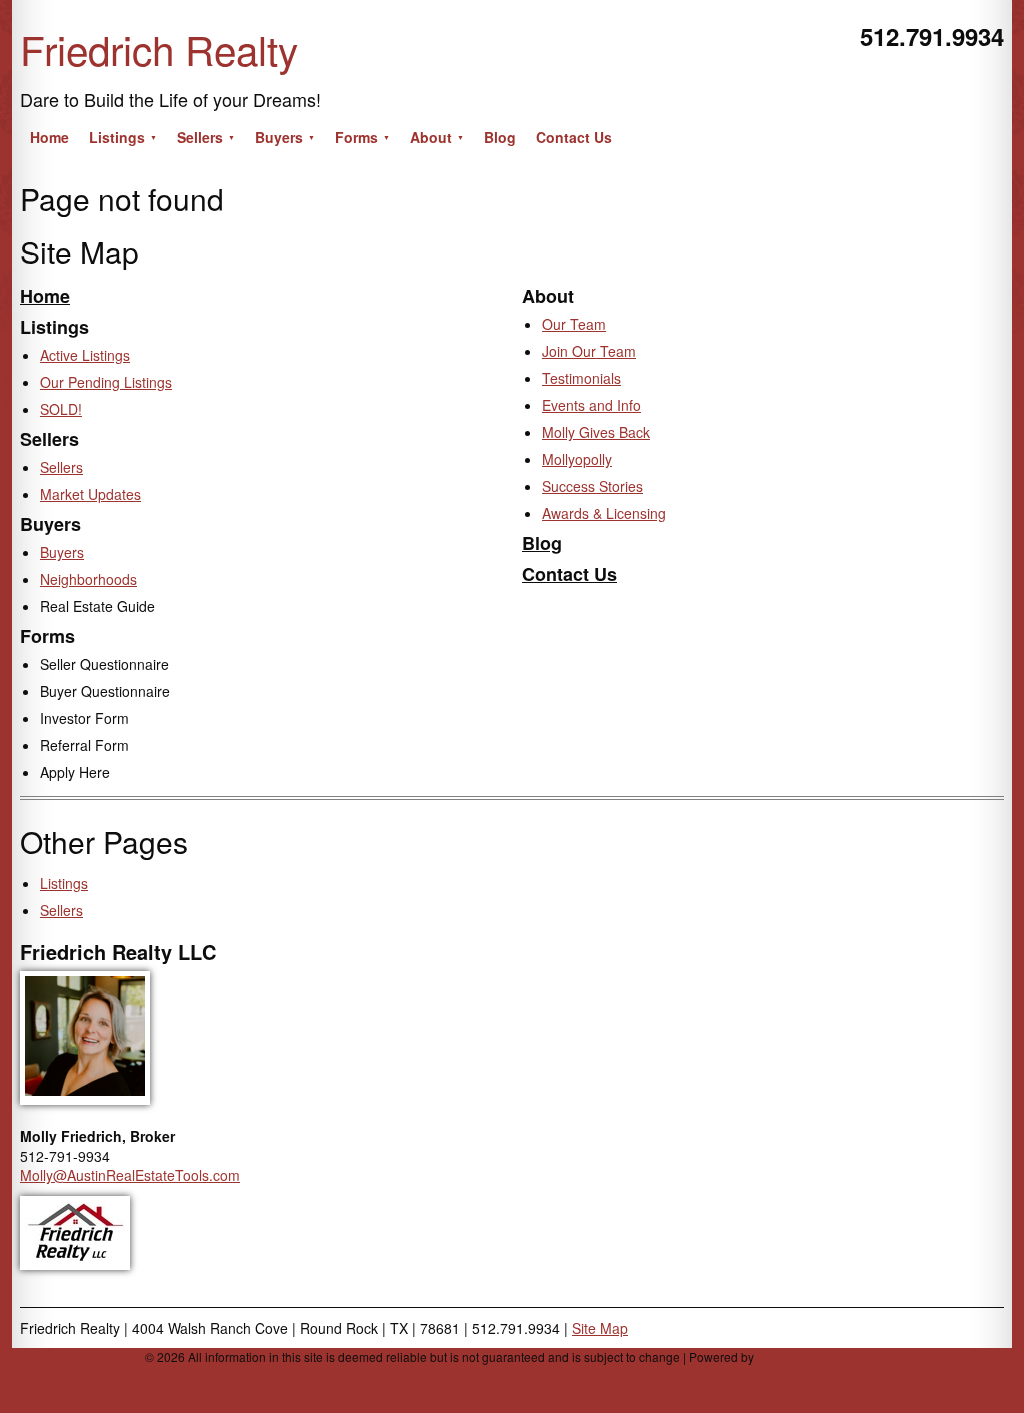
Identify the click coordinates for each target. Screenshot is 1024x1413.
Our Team (574, 324)
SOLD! (61, 409)
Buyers (62, 552)
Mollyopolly (577, 459)
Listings (64, 883)
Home (45, 296)
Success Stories (592, 486)
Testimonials (581, 378)
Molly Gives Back (596, 432)
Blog (542, 543)
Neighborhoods (88, 579)
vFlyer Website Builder (818, 1356)
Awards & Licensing (604, 513)
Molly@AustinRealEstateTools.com (130, 1175)
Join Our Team (589, 351)
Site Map (600, 1328)
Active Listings (85, 355)
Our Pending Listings (106, 382)
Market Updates (90, 494)
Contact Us (569, 574)
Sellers (61, 467)
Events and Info (591, 405)
